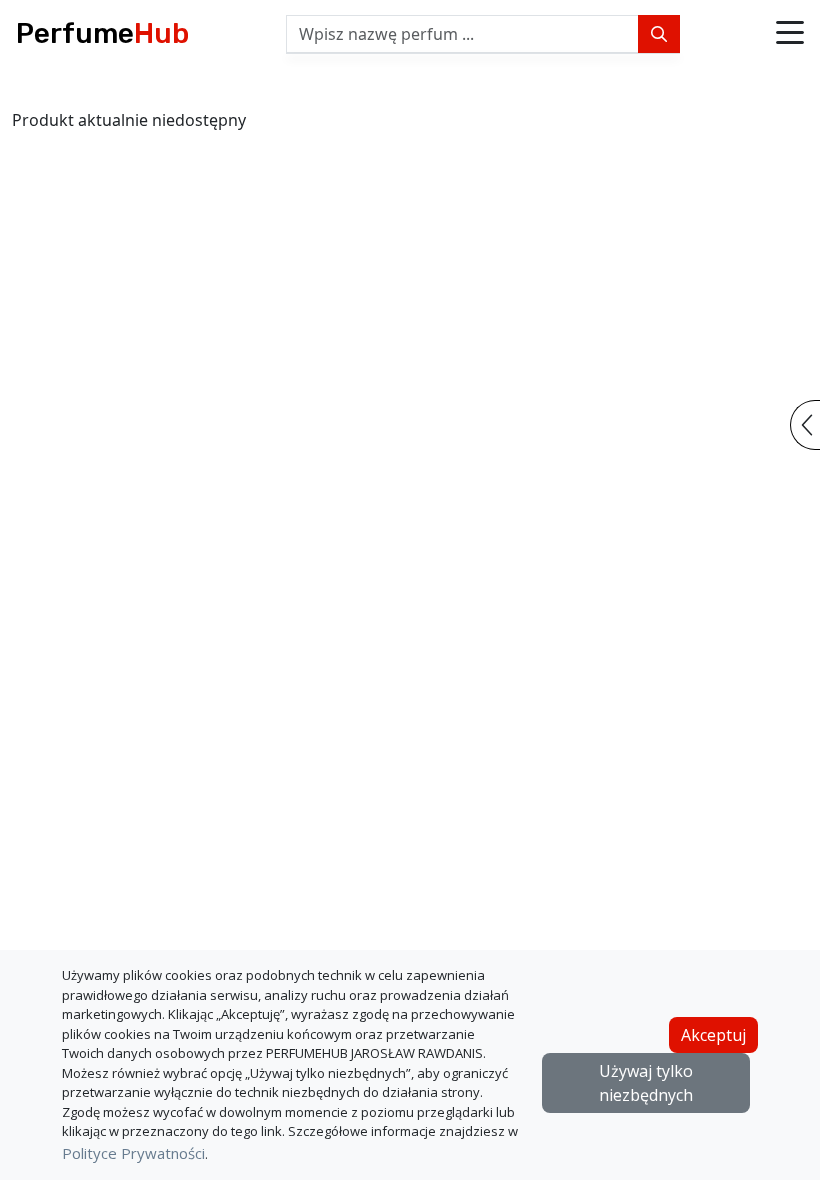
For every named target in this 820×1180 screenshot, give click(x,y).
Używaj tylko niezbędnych (646, 1083)
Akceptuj (713, 1035)
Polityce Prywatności (133, 1153)
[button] (790, 34)
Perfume (102, 33)
